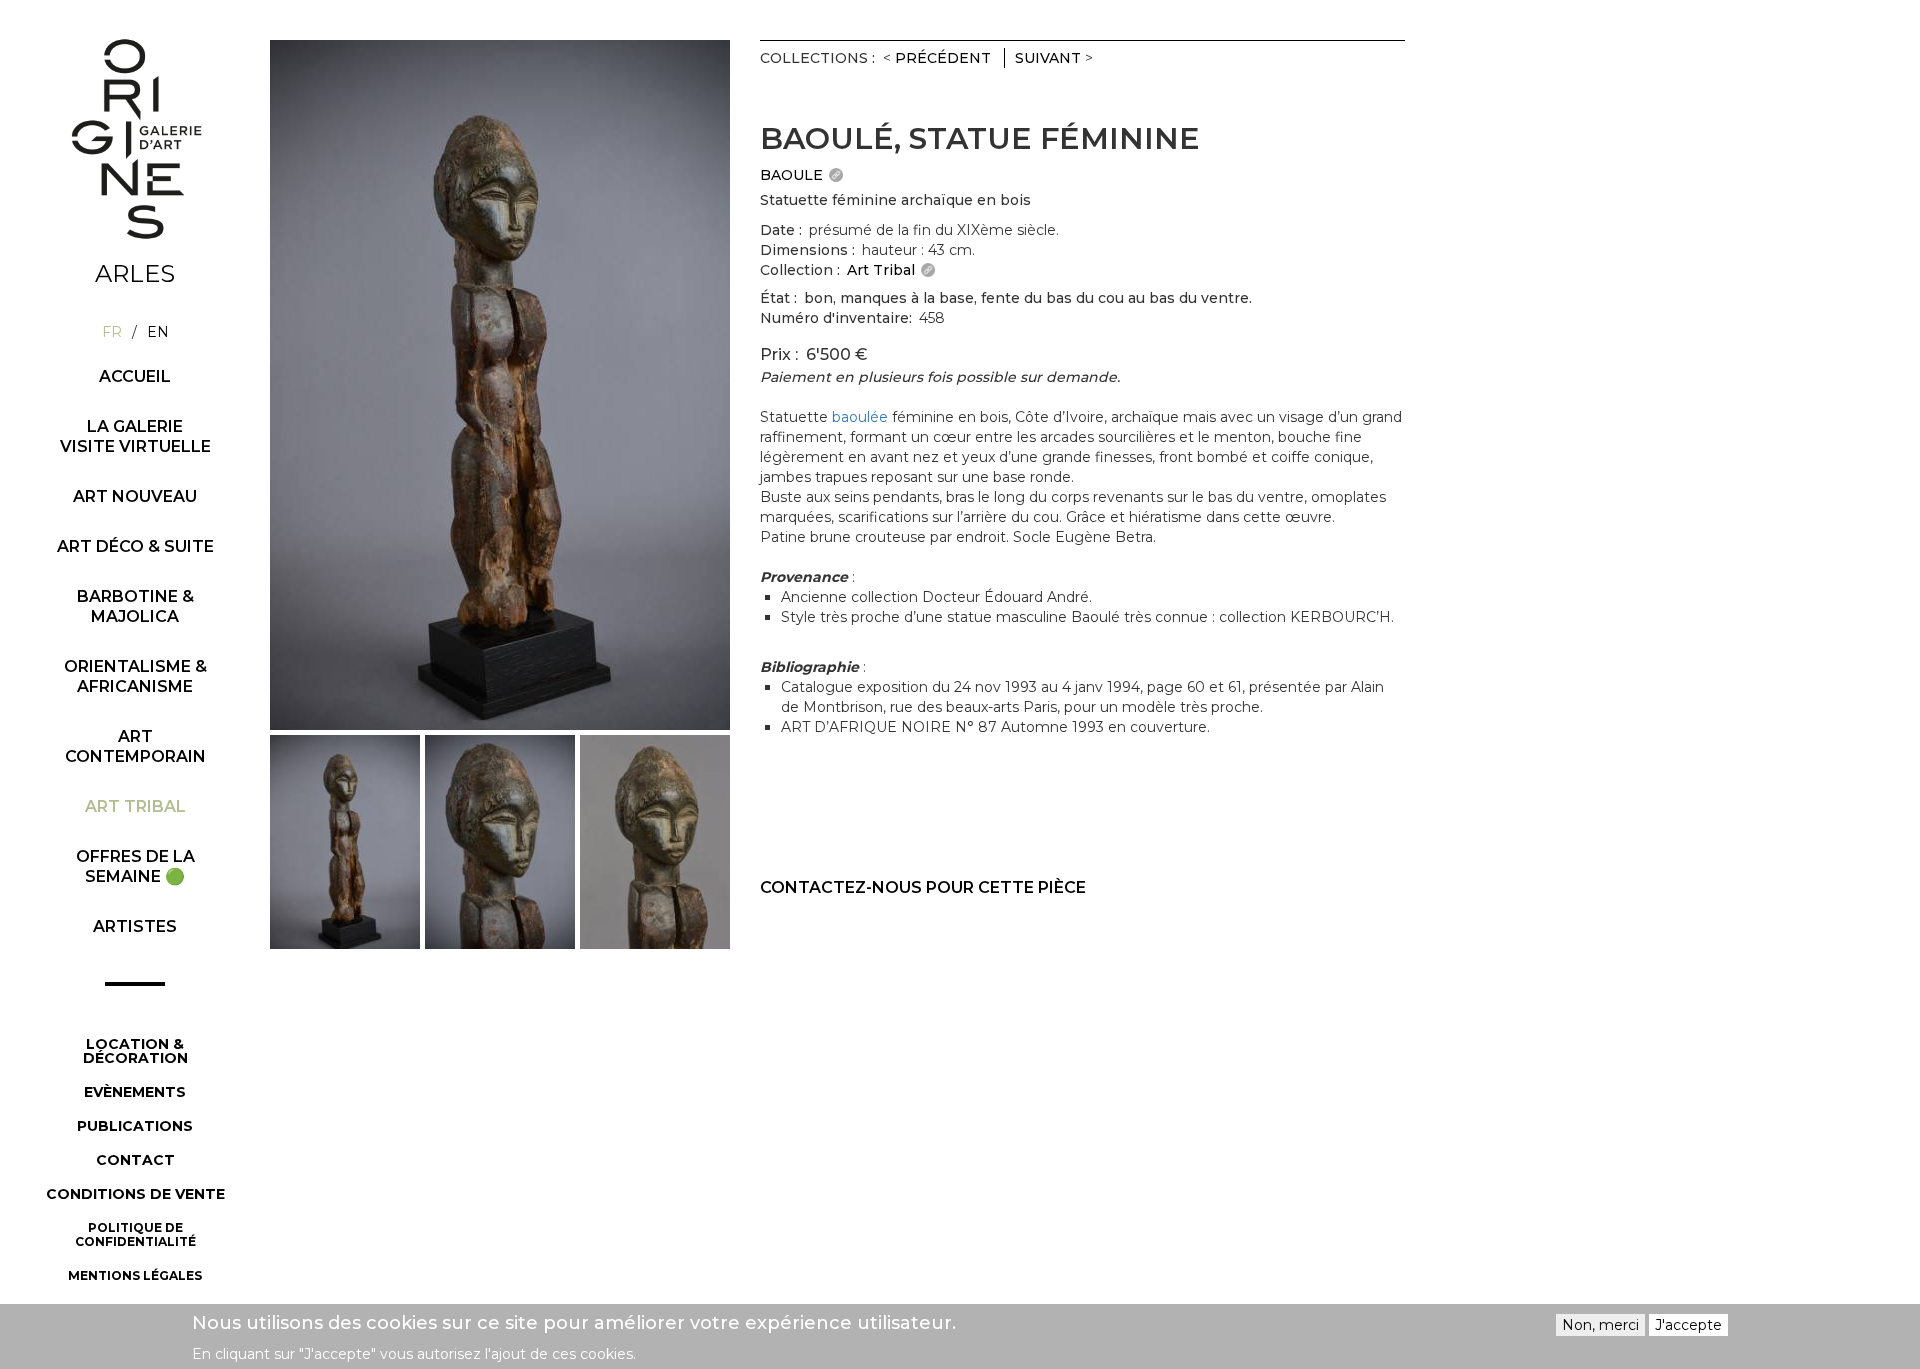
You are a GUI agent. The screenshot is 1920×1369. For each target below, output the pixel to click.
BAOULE (791, 175)
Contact (135, 1160)
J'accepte (1688, 1325)
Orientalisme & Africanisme (135, 676)
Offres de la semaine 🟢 (135, 866)
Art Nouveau (135, 496)
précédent (943, 58)
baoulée (860, 417)
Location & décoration (135, 1051)
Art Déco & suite (135, 546)
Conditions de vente (135, 1194)
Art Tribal (135, 806)
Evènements (135, 1092)
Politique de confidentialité (135, 1234)
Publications (135, 1126)
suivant (1048, 58)
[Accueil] (135, 139)
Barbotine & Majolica (135, 606)
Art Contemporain (135, 746)
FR (112, 332)
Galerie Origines (150, 257)
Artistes (135, 926)
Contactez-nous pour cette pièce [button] (923, 887)
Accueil (135, 376)
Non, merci (1600, 1325)
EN (158, 332)
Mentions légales (135, 1275)
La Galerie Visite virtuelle (135, 436)
